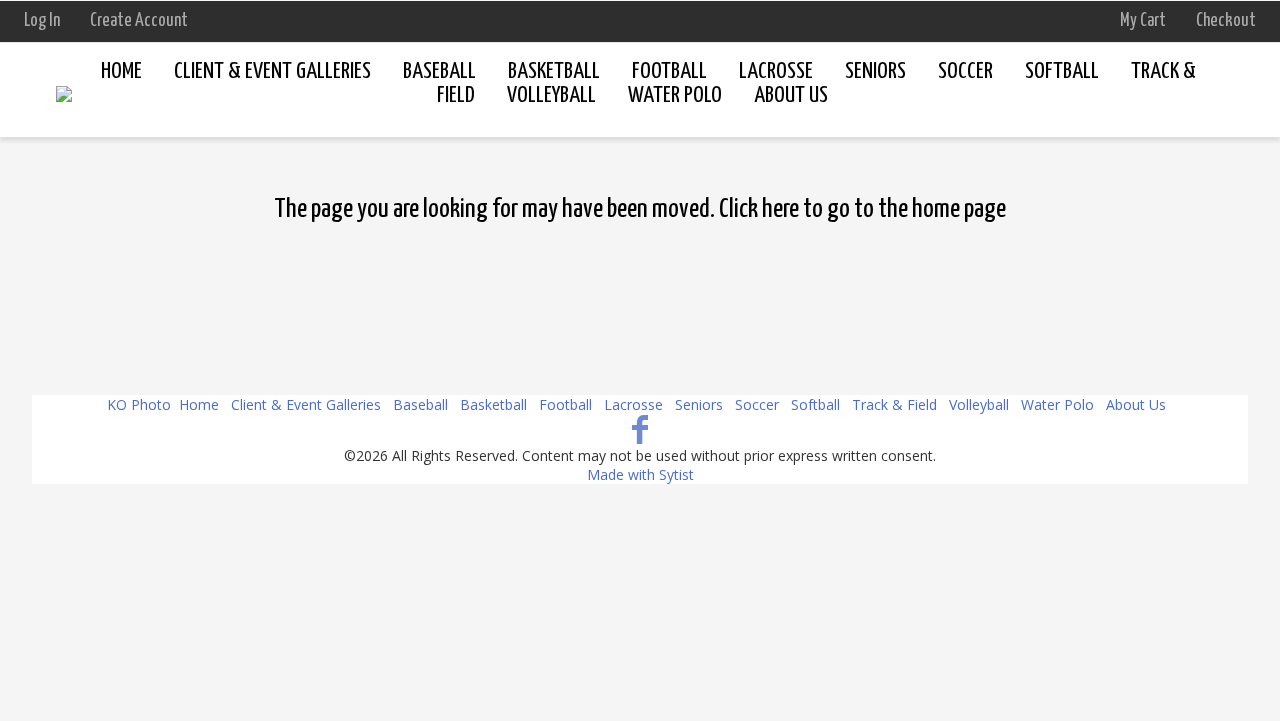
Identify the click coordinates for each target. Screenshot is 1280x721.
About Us (1136, 404)
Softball (1062, 71)
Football (669, 71)
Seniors (875, 71)
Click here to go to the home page (862, 209)
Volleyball (979, 404)
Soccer (965, 71)
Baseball (439, 71)
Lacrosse (776, 71)
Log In (42, 21)
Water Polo (1057, 404)
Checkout (1226, 21)
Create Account (139, 21)
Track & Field (894, 404)
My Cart (1144, 21)
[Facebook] (640, 428)
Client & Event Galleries (272, 71)
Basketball (554, 71)
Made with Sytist (640, 474)
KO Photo (139, 404)
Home (121, 71)
